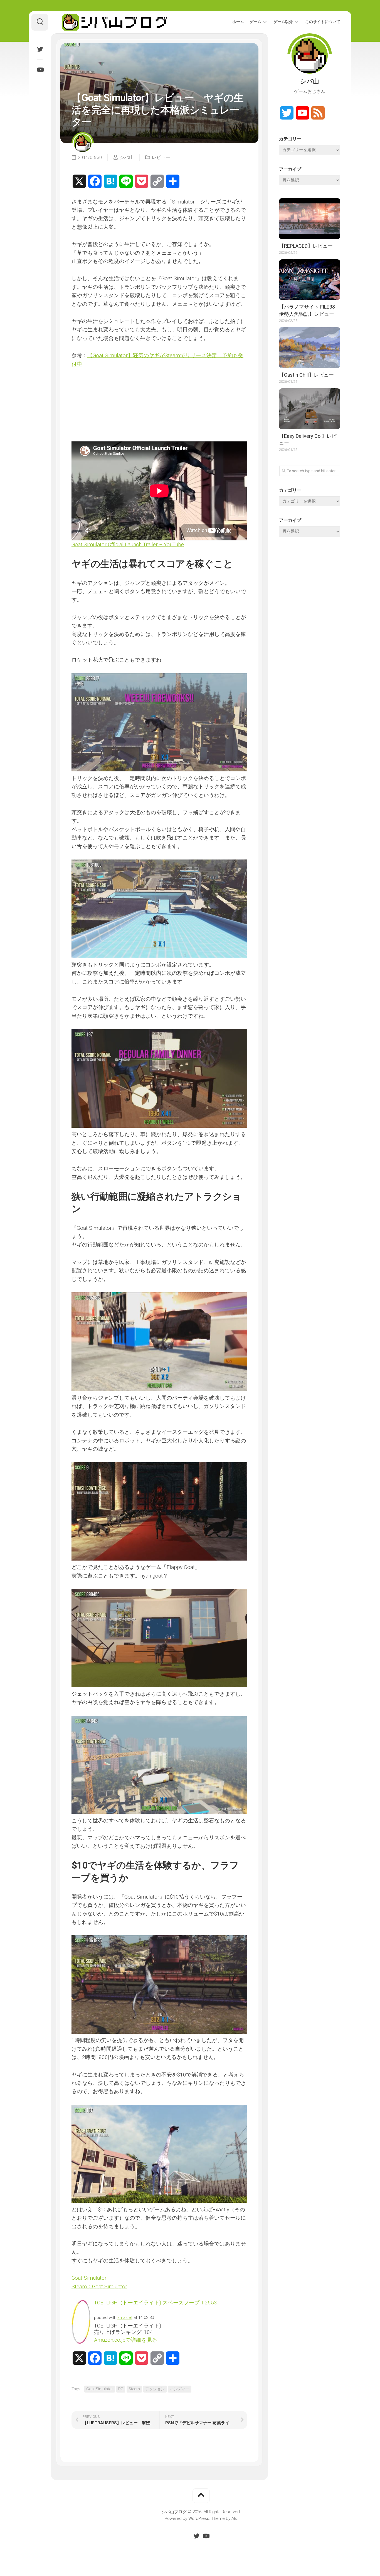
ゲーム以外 (283, 22)
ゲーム (255, 22)
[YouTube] (40, 70)
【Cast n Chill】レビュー (306, 375)
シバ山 (127, 157)
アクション (155, 2389)
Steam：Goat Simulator (99, 2286)
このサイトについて (323, 22)
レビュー (161, 157)
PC (121, 2389)
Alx (234, 2518)
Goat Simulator (89, 2278)
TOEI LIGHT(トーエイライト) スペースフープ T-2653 (156, 2303)
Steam (134, 2389)
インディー (180, 2389)
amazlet (125, 2317)
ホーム (238, 22)
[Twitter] (40, 49)
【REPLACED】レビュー (306, 246)
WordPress (199, 2518)
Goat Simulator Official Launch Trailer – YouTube (128, 544)
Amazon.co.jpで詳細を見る (126, 2340)
